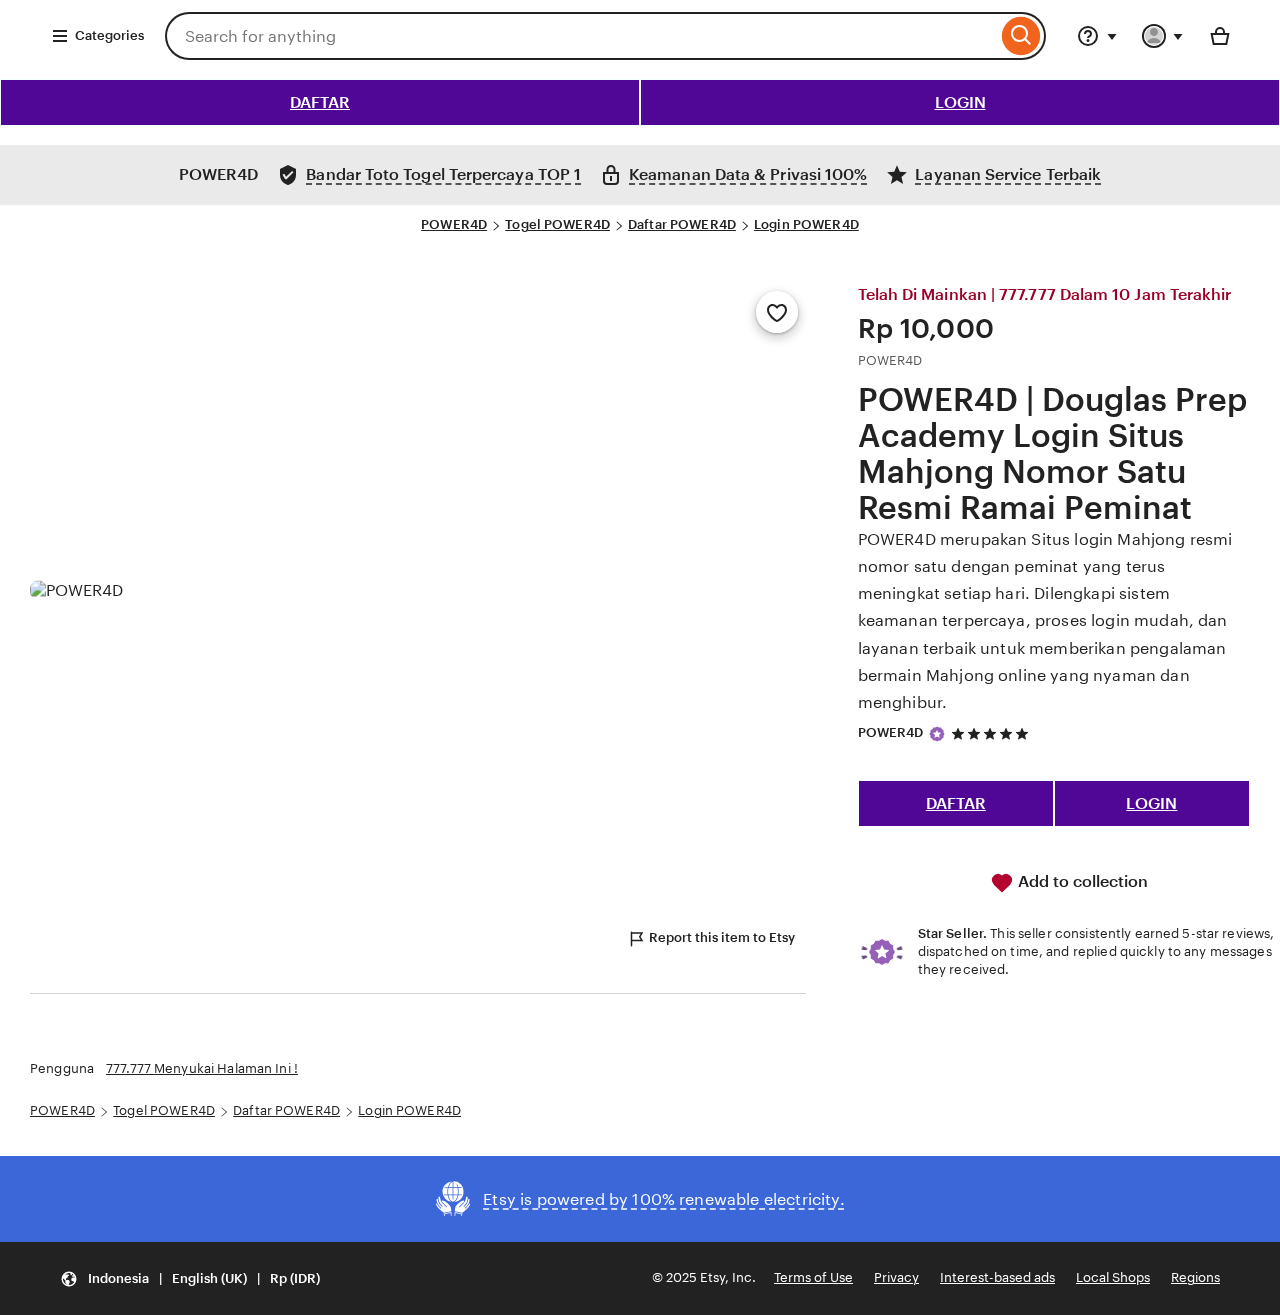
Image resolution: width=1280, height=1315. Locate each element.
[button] (190, 1278)
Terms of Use (813, 1277)
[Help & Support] (1097, 36)
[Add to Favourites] (777, 312)
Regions (1195, 1277)
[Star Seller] (937, 734)
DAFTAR (320, 102)
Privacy (896, 1277)
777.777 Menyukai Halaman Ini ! (202, 1068)
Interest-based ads (997, 1277)
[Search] (1021, 36)
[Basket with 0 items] (1220, 36)
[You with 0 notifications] (1163, 36)
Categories (109, 35)
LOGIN (960, 102)
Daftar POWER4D (682, 224)
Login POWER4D (806, 224)
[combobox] (581, 36)
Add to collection (1081, 881)
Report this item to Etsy (722, 937)
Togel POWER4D (557, 224)
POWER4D (454, 224)
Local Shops (1113, 1277)
